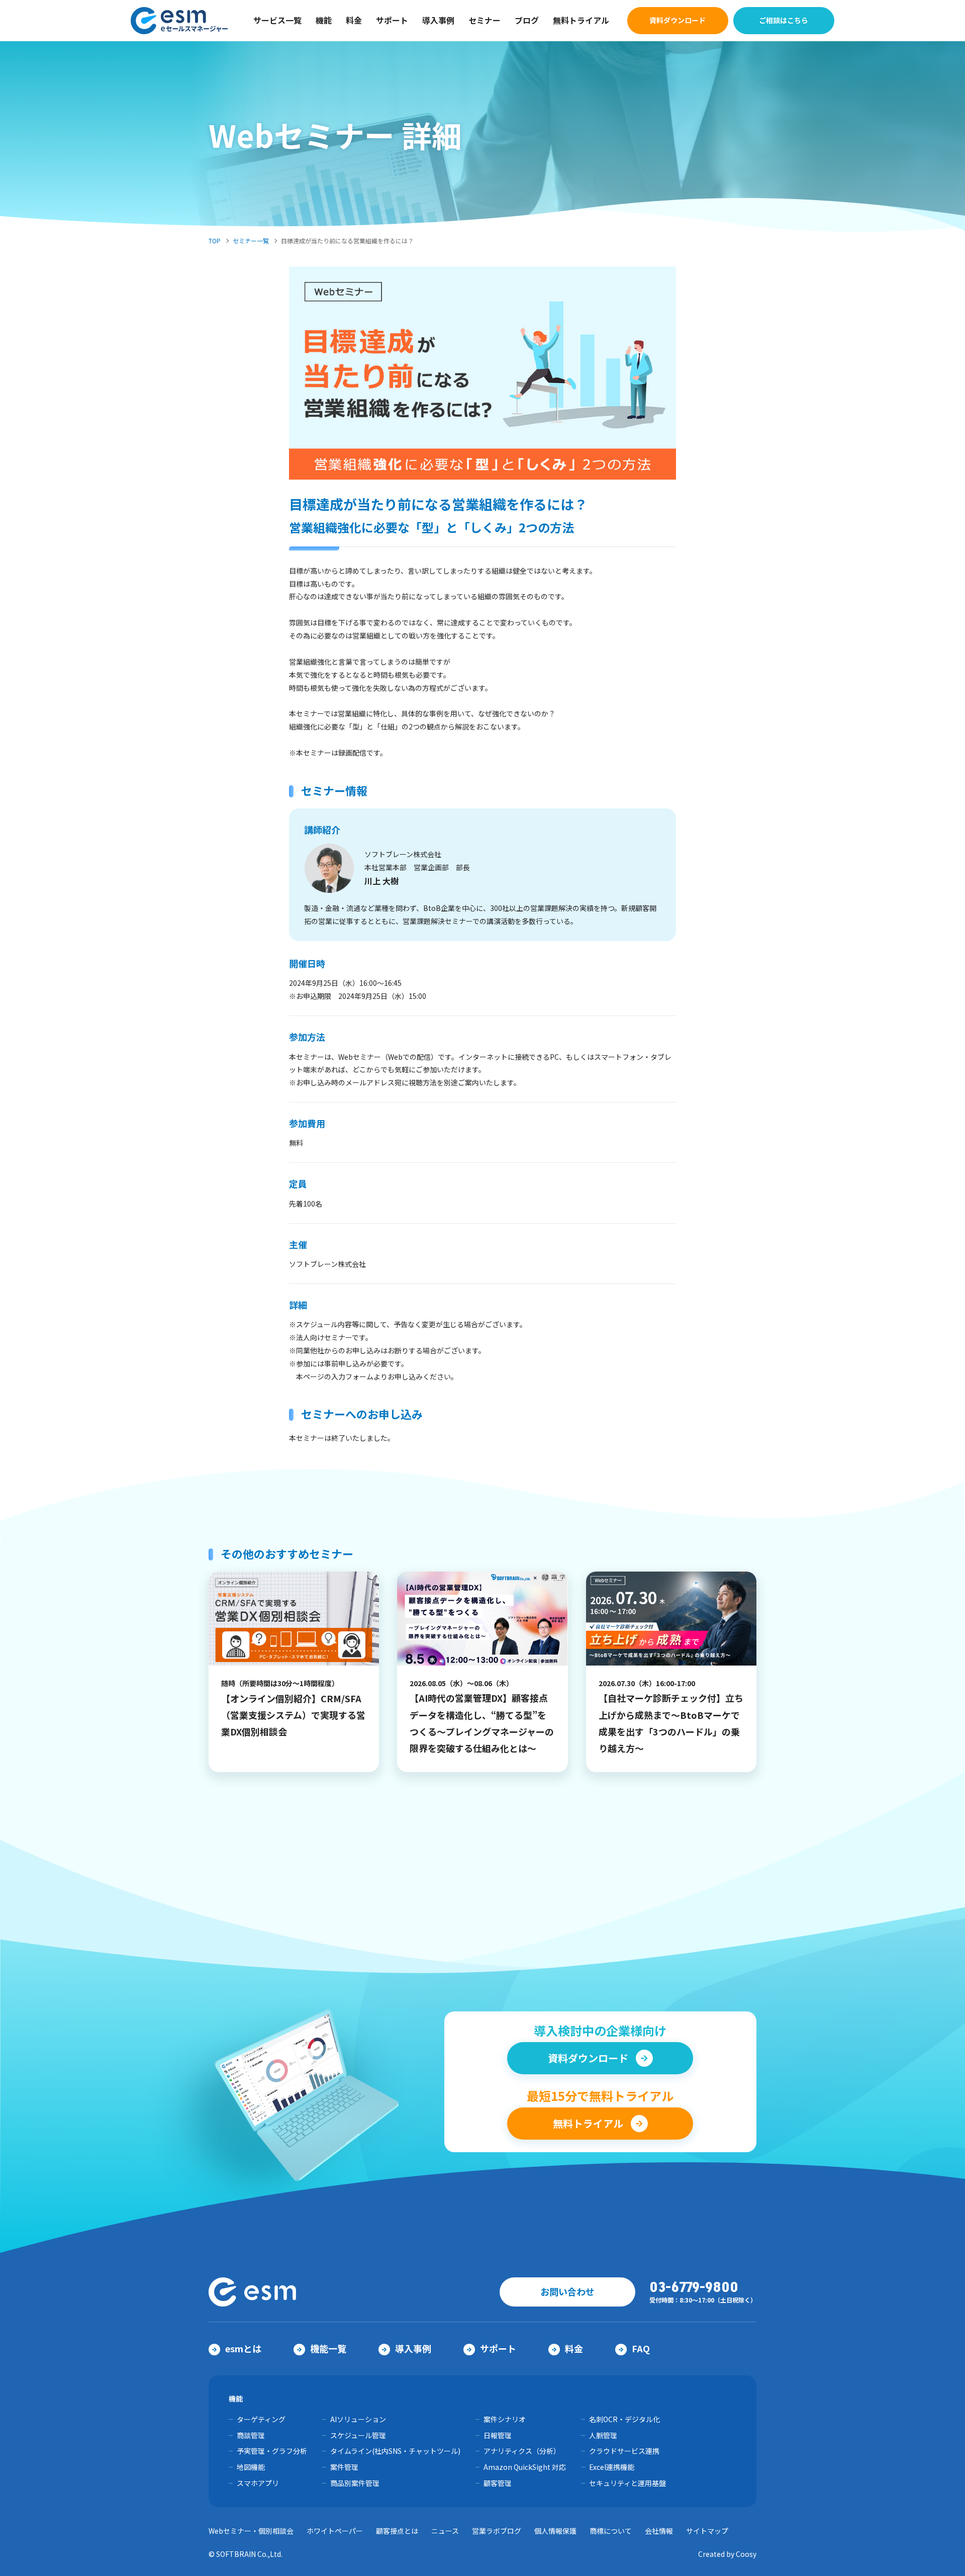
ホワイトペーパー (335, 2531)
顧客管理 (498, 2483)
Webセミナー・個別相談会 (251, 2531)
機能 (324, 20)
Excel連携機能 (612, 2467)
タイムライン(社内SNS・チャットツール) (395, 2451)
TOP (215, 241)
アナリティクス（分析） (522, 2451)
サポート (392, 20)
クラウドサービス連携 (624, 2451)
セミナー (485, 20)
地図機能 (251, 2467)
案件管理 (344, 2467)
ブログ (527, 20)
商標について (611, 2531)
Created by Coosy (727, 2554)
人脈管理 (603, 2435)
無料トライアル (581, 20)
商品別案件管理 (355, 2483)
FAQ (641, 2348)
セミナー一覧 (251, 241)
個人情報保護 (555, 2531)
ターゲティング (261, 2419)
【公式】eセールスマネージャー (180, 21)
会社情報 (659, 2531)
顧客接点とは (397, 2531)
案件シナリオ (505, 2419)
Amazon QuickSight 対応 (525, 2467)
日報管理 (498, 2435)
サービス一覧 (277, 20)
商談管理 (251, 2435)
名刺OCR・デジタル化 (624, 2419)
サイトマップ (707, 2531)
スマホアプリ (258, 2483)
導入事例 (438, 20)
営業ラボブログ (497, 2531)
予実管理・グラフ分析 (272, 2451)
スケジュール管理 (358, 2435)
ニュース (445, 2531)
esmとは (243, 2348)
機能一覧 (328, 2348)
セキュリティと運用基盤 (628, 2483)
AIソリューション (358, 2419)
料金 (354, 20)
